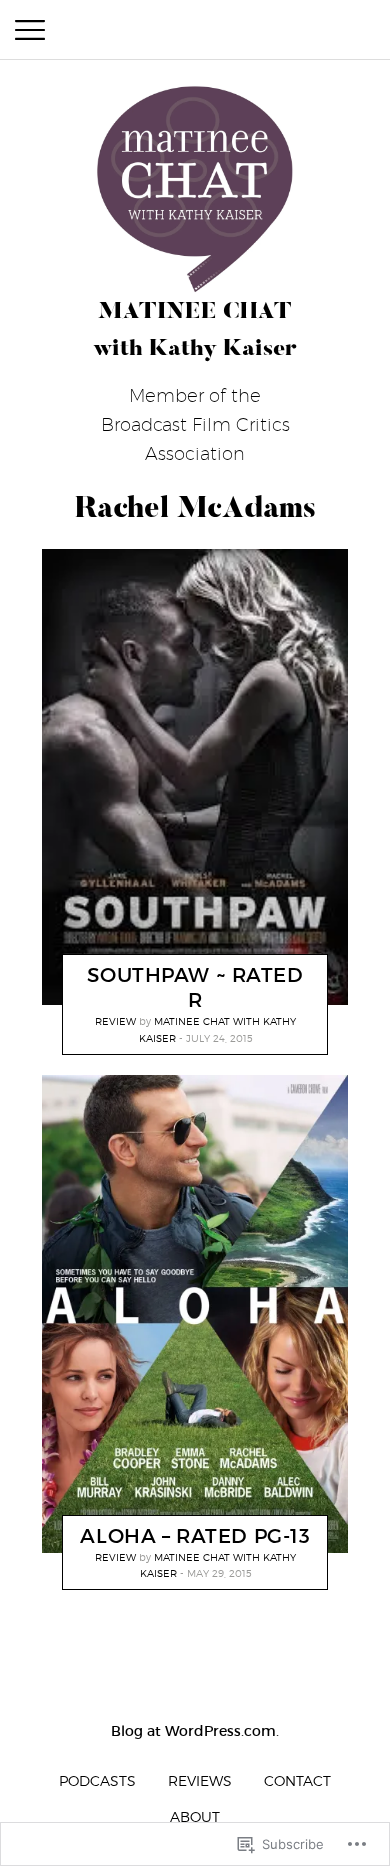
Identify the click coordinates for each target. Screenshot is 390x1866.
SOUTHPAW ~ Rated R (195, 987)
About (195, 1816)
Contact (297, 1780)
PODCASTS (97, 1780)
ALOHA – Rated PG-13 (195, 1535)
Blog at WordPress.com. (195, 1731)
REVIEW (115, 1021)
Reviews (200, 1780)
